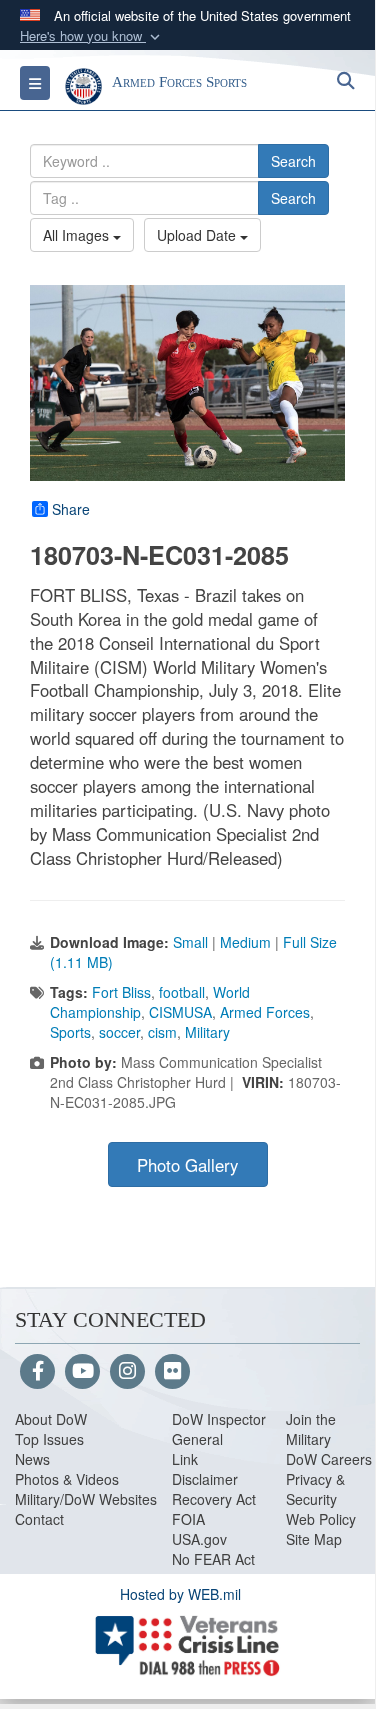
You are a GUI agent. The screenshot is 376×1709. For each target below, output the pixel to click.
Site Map (314, 1539)
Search (293, 161)
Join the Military (311, 1429)
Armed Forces (265, 1012)
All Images (78, 235)
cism (162, 1032)
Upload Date (198, 235)
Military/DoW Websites (86, 1499)
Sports (70, 1032)
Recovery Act (214, 1499)
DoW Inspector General (219, 1429)
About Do (44, 1419)
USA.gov (199, 1539)
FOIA (188, 1519)
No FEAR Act (213, 1559)
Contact (39, 1519)
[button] (92, 36)
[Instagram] (127, 1372)
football (182, 992)
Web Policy (321, 1519)
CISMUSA (180, 1012)
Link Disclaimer (205, 1469)
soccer (119, 1032)
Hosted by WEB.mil (180, 1594)
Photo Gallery (187, 1165)
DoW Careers (329, 1459)
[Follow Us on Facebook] (37, 1372)
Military (207, 1032)
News (32, 1459)
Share (71, 509)
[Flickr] (172, 1372)
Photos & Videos (67, 1479)
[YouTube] (82, 1372)
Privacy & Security (315, 1489)
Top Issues (49, 1439)
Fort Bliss (121, 992)
